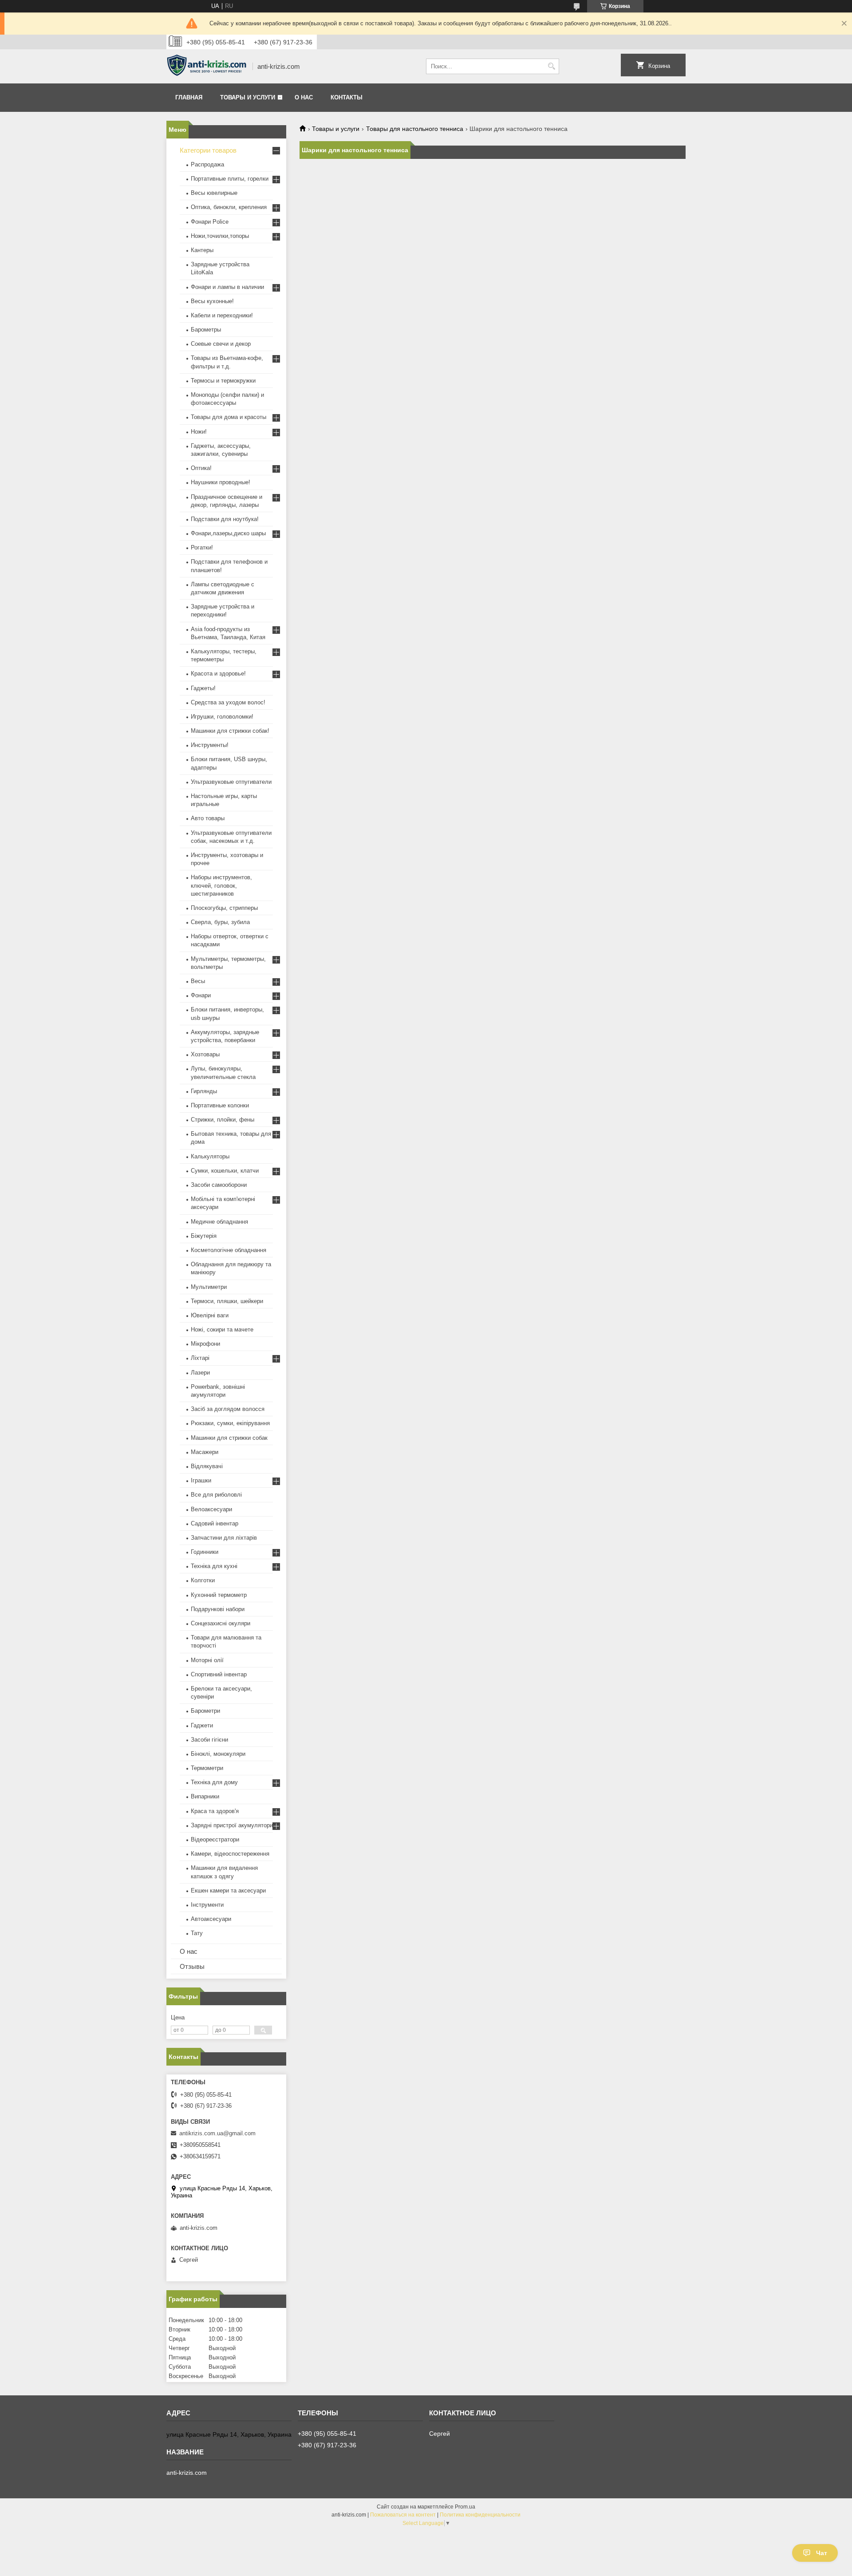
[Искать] (551, 66)
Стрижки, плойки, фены (223, 1120)
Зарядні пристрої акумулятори (232, 1825)
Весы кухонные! (212, 301)
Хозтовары (205, 1054)
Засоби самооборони (219, 1185)
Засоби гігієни (209, 1740)
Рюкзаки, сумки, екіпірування (230, 1423)
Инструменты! (210, 745)
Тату (197, 1933)
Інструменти (207, 1905)
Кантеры (202, 250)
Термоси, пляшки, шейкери (227, 1301)
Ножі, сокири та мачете (222, 1329)
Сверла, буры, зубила (220, 922)
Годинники (205, 1552)
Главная (189, 97)
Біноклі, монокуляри (218, 1754)
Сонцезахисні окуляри (221, 1623)
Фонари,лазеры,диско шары (228, 533)
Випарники (205, 1796)
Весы (198, 981)
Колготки (203, 1580)
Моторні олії (207, 1660)
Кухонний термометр (219, 1595)
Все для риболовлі (216, 1495)
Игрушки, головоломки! (222, 717)
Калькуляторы (210, 1156)
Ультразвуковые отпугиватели (231, 782)
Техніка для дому (214, 1782)
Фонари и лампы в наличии (227, 287)
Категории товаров (208, 150)
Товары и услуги (248, 97)
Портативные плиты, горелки (230, 179)
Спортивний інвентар (219, 1674)
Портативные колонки (220, 1105)
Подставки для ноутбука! (225, 519)
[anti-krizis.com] (206, 67)
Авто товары (208, 818)
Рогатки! (202, 547)
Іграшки (201, 1480)
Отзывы (192, 1966)
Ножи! (199, 432)
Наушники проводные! (221, 482)
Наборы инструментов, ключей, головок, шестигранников (221, 885)
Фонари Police (210, 222)
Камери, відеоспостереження (230, 1854)
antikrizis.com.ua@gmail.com (217, 2133)
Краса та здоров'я (215, 1811)
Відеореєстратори (215, 1839)
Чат (822, 2553)
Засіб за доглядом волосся (228, 1409)
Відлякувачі (207, 1466)
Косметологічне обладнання (229, 1250)
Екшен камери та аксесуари (228, 1891)
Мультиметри (209, 1287)
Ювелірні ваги (210, 1315)
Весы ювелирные (214, 193)
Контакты (347, 97)
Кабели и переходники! (222, 315)
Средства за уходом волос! (228, 702)
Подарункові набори (218, 1609)
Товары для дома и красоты (229, 417)
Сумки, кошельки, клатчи (225, 1171)
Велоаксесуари (211, 1509)
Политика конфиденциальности (480, 2515)
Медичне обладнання (219, 1222)
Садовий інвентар (215, 1523)
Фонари (201, 995)
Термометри (207, 1768)
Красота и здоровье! (218, 674)
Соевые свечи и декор (221, 344)
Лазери (200, 1373)
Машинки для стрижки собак (229, 1438)
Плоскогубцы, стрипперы (224, 908)
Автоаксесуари (211, 1919)
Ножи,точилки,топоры (220, 236)
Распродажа (207, 164)
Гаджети (202, 1725)
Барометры (206, 330)
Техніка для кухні (214, 1566)
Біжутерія (204, 1236)
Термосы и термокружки (223, 381)
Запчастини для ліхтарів (224, 1538)
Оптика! (201, 468)
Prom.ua (465, 2507)
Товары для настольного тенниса (415, 129)
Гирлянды (204, 1091)
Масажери (205, 1452)
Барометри (205, 1711)
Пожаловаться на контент (403, 2515)
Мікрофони (205, 1344)
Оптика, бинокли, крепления (229, 207)
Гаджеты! (203, 688)
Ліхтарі (200, 1358)
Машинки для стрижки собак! (230, 731)
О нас (304, 97)
